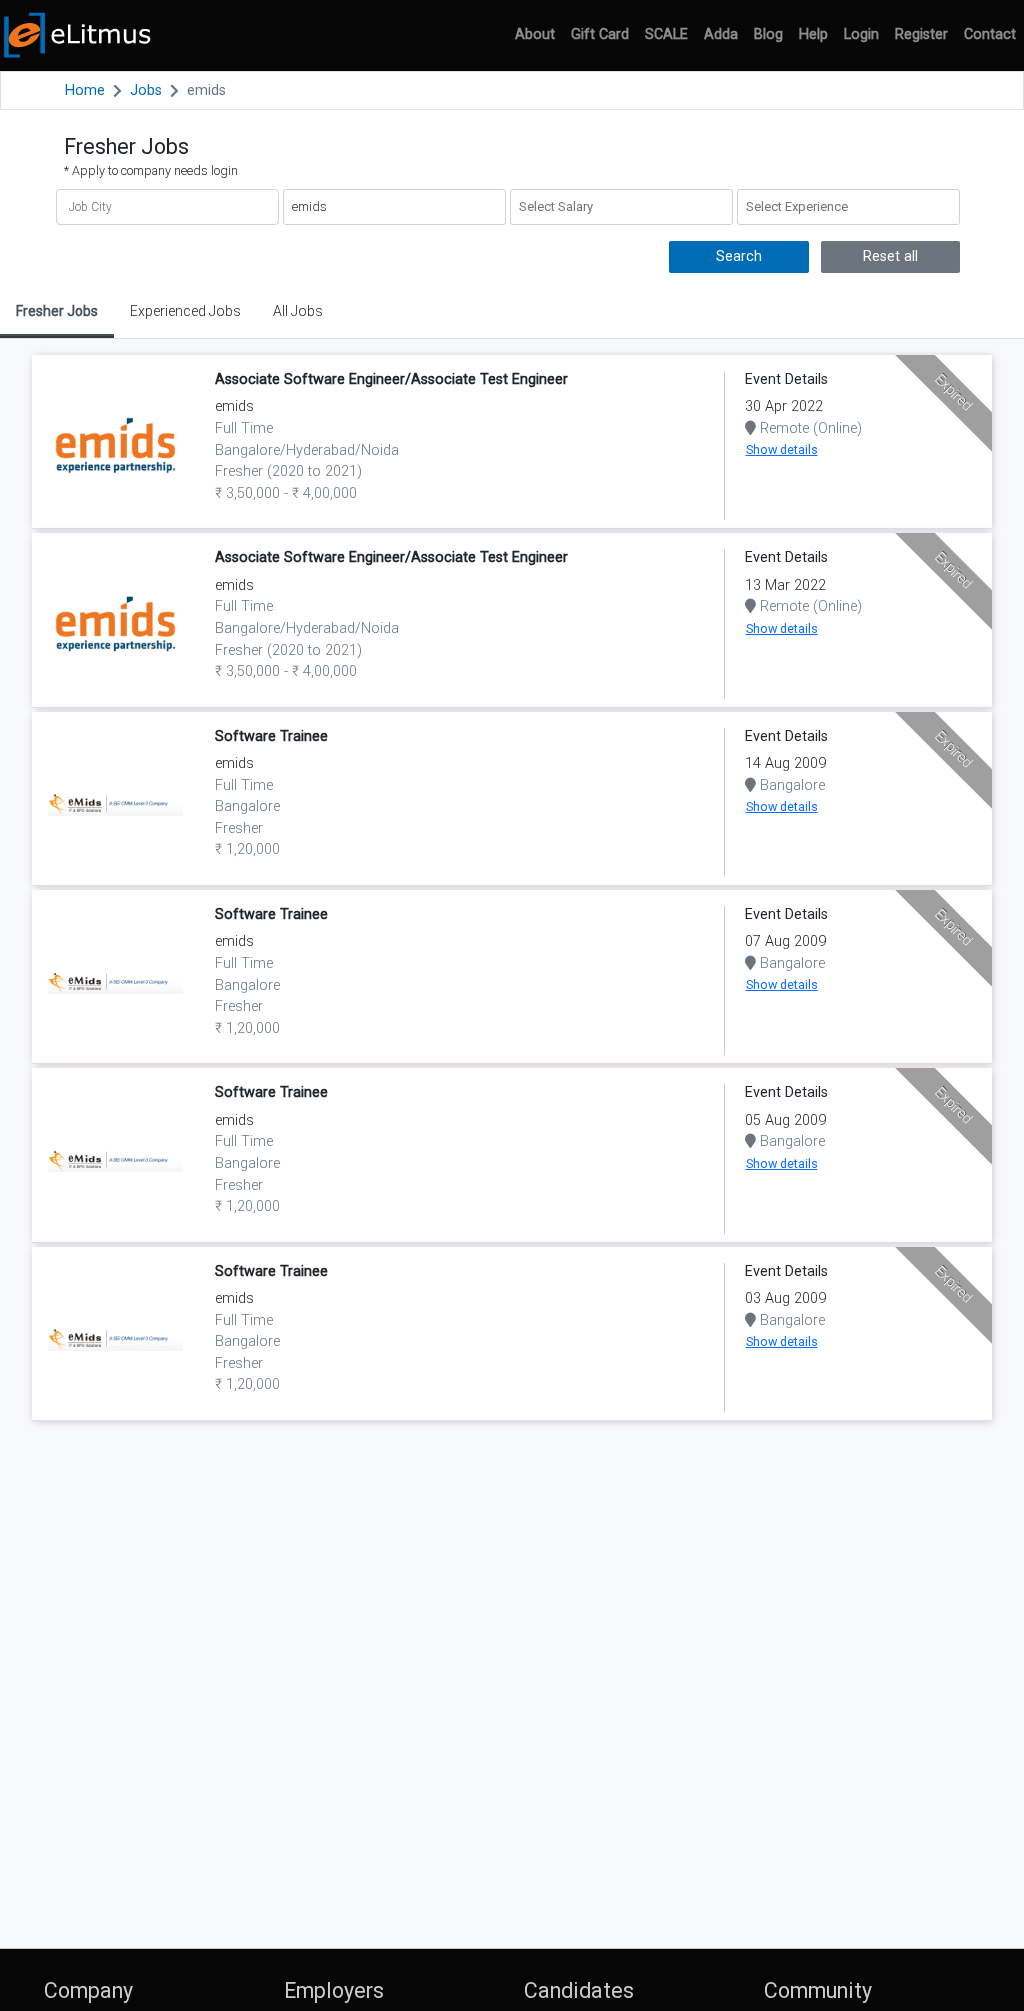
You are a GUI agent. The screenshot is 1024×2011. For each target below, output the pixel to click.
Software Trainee (271, 736)
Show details (782, 449)
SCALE (666, 34)
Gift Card (600, 34)
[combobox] (621, 207)
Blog (768, 34)
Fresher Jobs (57, 311)
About (535, 34)
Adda (721, 34)
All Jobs (298, 311)
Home (85, 90)
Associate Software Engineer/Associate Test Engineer (391, 379)
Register (921, 34)
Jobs (146, 90)
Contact (990, 34)
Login (861, 34)
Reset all (890, 256)
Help (813, 34)
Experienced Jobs (185, 311)
